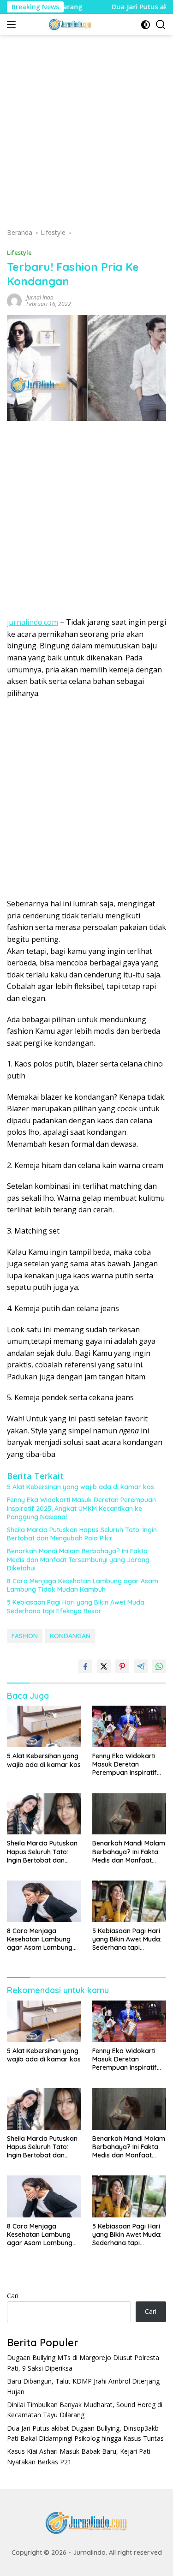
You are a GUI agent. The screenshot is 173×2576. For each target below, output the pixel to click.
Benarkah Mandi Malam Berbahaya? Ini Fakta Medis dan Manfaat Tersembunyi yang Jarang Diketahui (78, 1559)
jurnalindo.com (33, 622)
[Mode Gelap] (146, 25)
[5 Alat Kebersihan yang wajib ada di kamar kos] (44, 1726)
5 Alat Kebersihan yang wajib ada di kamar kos (81, 1487)
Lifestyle (19, 252)
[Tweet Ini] (104, 1666)
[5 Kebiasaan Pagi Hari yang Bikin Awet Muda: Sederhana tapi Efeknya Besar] (129, 1901)
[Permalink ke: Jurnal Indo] (14, 300)
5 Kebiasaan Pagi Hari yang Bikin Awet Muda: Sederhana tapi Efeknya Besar (76, 1606)
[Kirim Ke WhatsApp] (159, 1666)
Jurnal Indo (40, 297)
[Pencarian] (161, 25)
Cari (13, 2296)
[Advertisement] (86, 135)
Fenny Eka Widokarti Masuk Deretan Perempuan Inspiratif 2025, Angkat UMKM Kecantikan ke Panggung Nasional (81, 1508)
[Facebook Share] (85, 1666)
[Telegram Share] (141, 1666)
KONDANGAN (70, 1636)
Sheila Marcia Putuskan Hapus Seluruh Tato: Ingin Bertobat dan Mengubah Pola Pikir (82, 1534)
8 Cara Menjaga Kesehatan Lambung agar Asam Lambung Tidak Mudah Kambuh (83, 1585)
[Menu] (13, 24)
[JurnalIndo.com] (69, 24)
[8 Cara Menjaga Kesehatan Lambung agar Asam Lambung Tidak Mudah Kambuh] (44, 1901)
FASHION (25, 1636)
